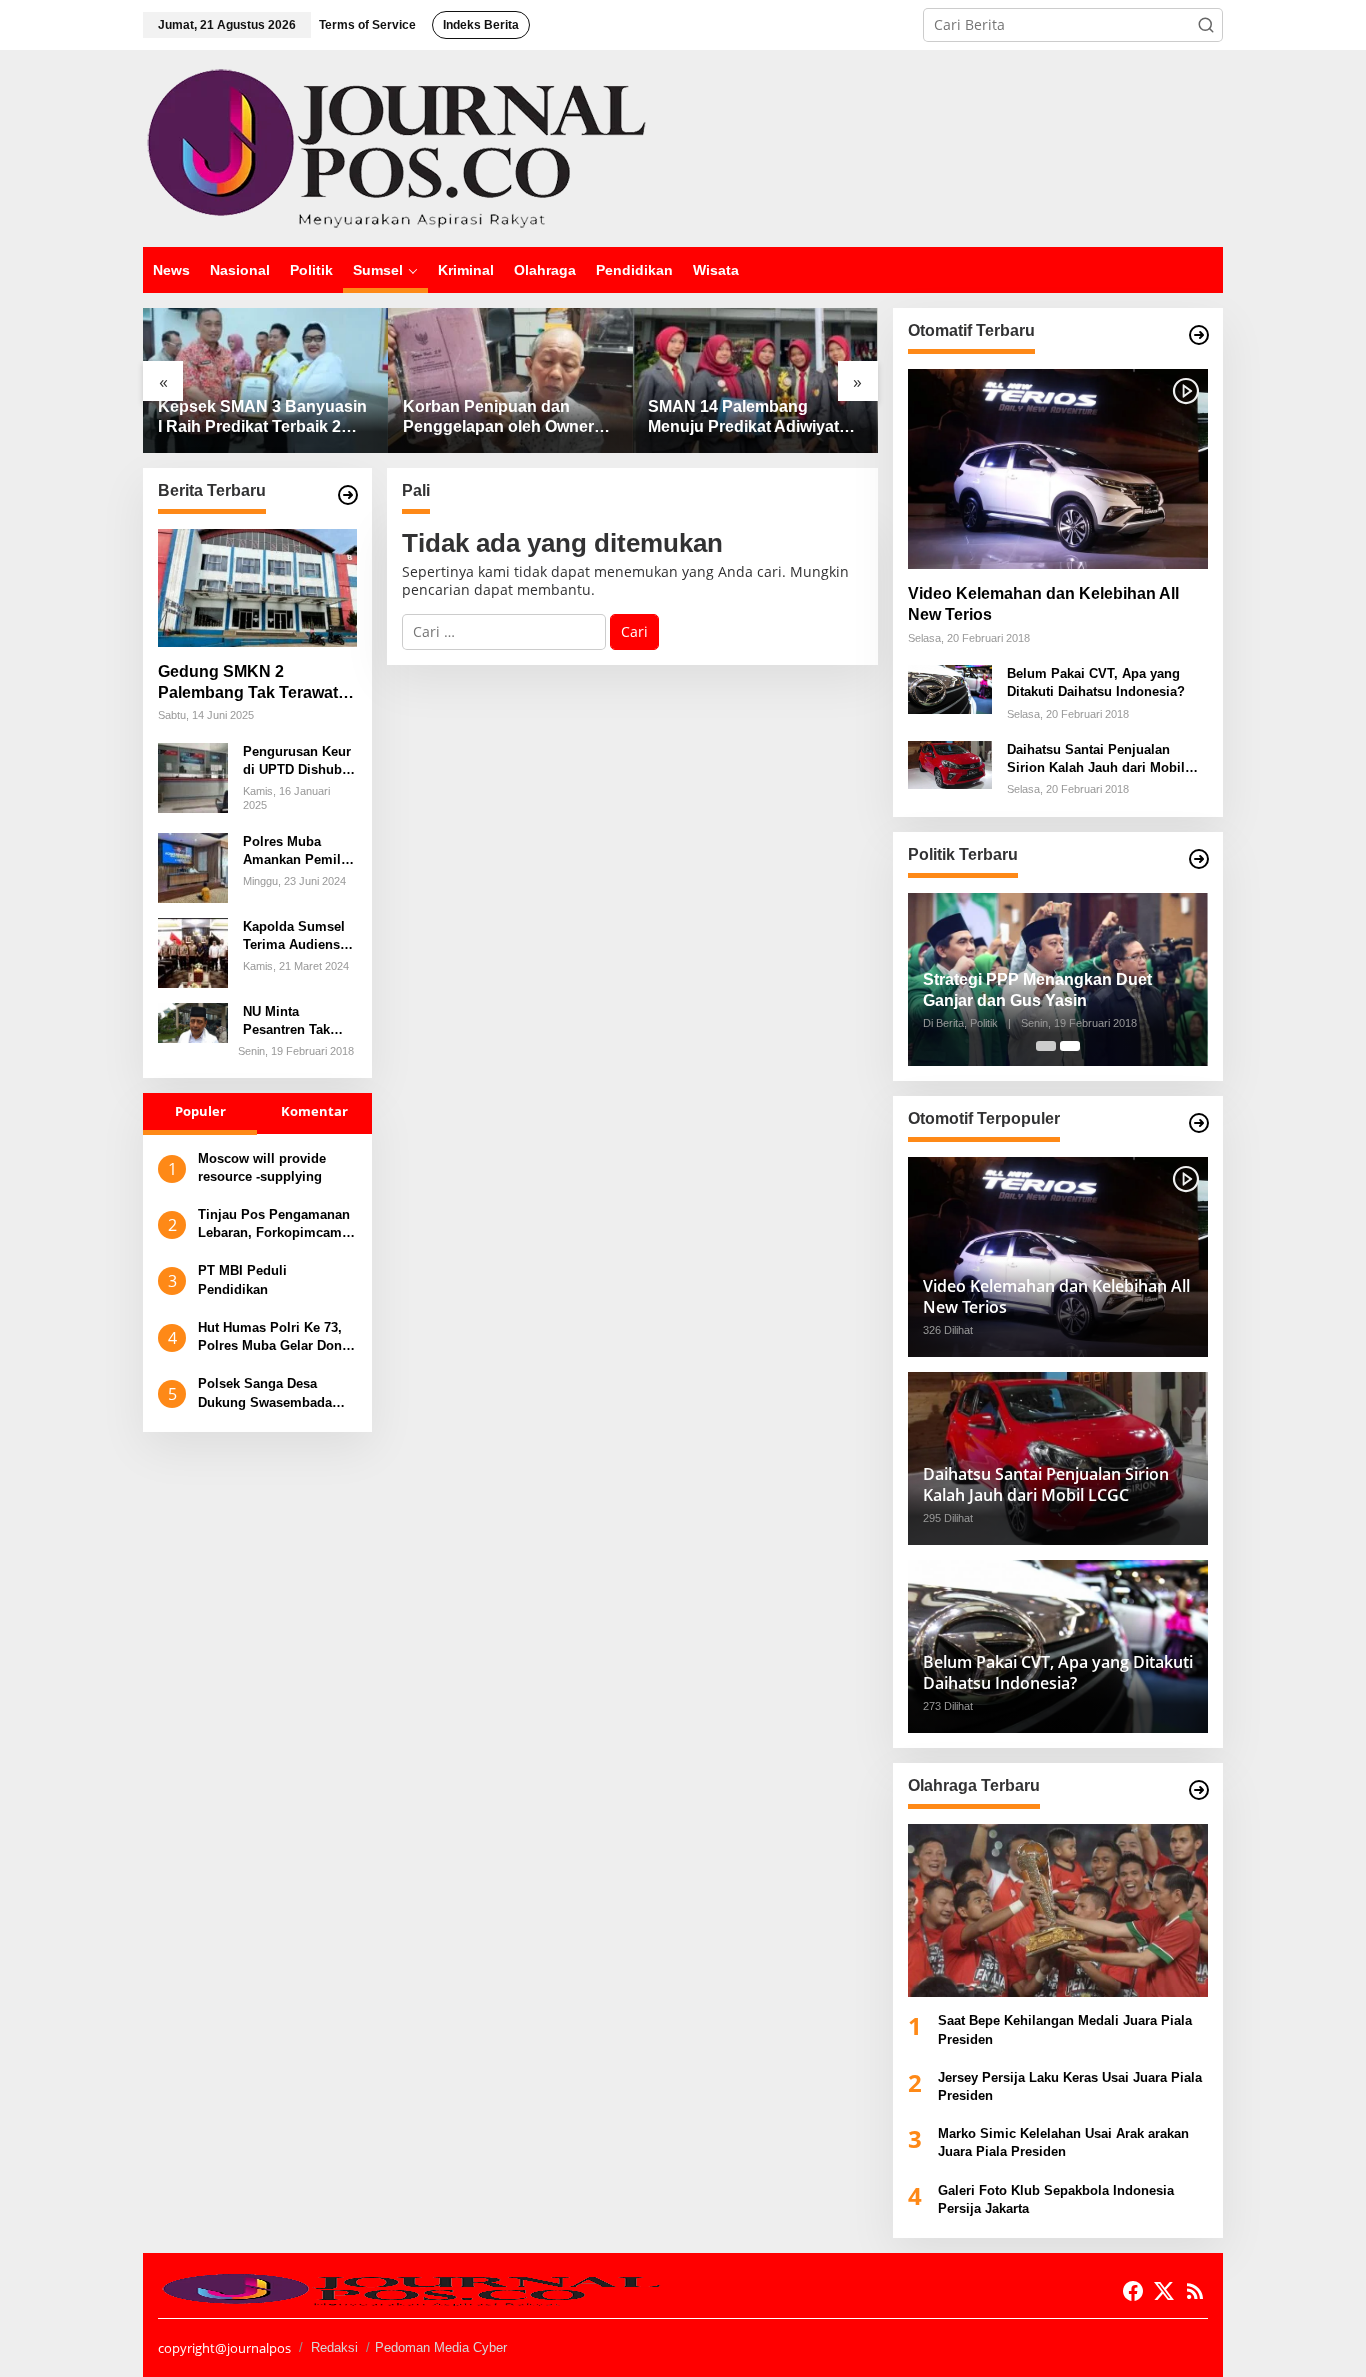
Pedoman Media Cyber (441, 2347)
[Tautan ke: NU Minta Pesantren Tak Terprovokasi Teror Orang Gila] (193, 1021)
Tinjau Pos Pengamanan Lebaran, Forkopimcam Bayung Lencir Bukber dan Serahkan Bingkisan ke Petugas (274, 1224)
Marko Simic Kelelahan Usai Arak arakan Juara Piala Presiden (1063, 2142)
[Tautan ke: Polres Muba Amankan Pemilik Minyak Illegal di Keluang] (193, 866)
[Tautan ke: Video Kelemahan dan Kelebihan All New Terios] (1058, 469)
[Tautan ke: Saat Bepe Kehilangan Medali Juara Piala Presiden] (1058, 1910)
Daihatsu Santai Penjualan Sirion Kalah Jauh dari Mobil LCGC (1096, 759)
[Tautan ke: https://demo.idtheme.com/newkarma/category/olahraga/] (1199, 1790)
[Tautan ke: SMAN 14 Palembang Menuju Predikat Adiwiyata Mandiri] (755, 380)
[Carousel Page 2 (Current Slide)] (1070, 1046)
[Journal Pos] (397, 146)
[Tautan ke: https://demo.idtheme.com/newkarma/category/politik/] (1199, 859)
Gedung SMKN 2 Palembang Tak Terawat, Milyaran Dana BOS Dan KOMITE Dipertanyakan (250, 683)
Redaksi (334, 2347)
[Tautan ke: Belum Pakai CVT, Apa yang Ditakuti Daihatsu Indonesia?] (950, 687)
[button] (1206, 25)
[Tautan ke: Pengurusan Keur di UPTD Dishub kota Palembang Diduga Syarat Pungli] (193, 776)
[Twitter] (1164, 2291)
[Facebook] (1133, 2291)
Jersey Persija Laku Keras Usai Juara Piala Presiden (1070, 2086)
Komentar (314, 1112)
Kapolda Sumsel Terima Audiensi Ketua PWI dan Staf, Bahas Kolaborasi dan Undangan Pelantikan (294, 936)
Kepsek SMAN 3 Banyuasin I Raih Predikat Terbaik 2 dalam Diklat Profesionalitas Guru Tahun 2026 (263, 418)
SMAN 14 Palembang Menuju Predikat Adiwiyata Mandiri (748, 418)
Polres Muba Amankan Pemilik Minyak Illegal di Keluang (297, 851)
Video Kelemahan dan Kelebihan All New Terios (1043, 604)
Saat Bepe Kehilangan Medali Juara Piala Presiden (1065, 2029)
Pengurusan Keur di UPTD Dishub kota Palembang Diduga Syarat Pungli (297, 761)
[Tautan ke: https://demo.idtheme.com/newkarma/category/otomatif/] (1199, 335)
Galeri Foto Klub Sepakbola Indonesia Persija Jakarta (1056, 2199)
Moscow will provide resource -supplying (262, 1167)
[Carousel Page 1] (1046, 1046)
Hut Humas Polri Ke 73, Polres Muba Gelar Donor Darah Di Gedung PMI (276, 1337)
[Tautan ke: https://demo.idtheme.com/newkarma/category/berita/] (348, 495)
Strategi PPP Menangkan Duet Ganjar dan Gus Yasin (1037, 990)
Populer (200, 1112)
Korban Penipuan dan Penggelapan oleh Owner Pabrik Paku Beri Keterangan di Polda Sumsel (498, 418)
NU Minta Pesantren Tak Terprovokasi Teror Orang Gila (294, 1021)
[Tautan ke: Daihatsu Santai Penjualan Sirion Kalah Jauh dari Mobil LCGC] (950, 763)
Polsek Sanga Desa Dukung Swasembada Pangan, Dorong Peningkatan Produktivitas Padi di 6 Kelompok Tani (268, 1393)
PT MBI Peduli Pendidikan (242, 1279)
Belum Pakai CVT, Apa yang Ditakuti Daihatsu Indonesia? (1096, 682)
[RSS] (1195, 2291)
